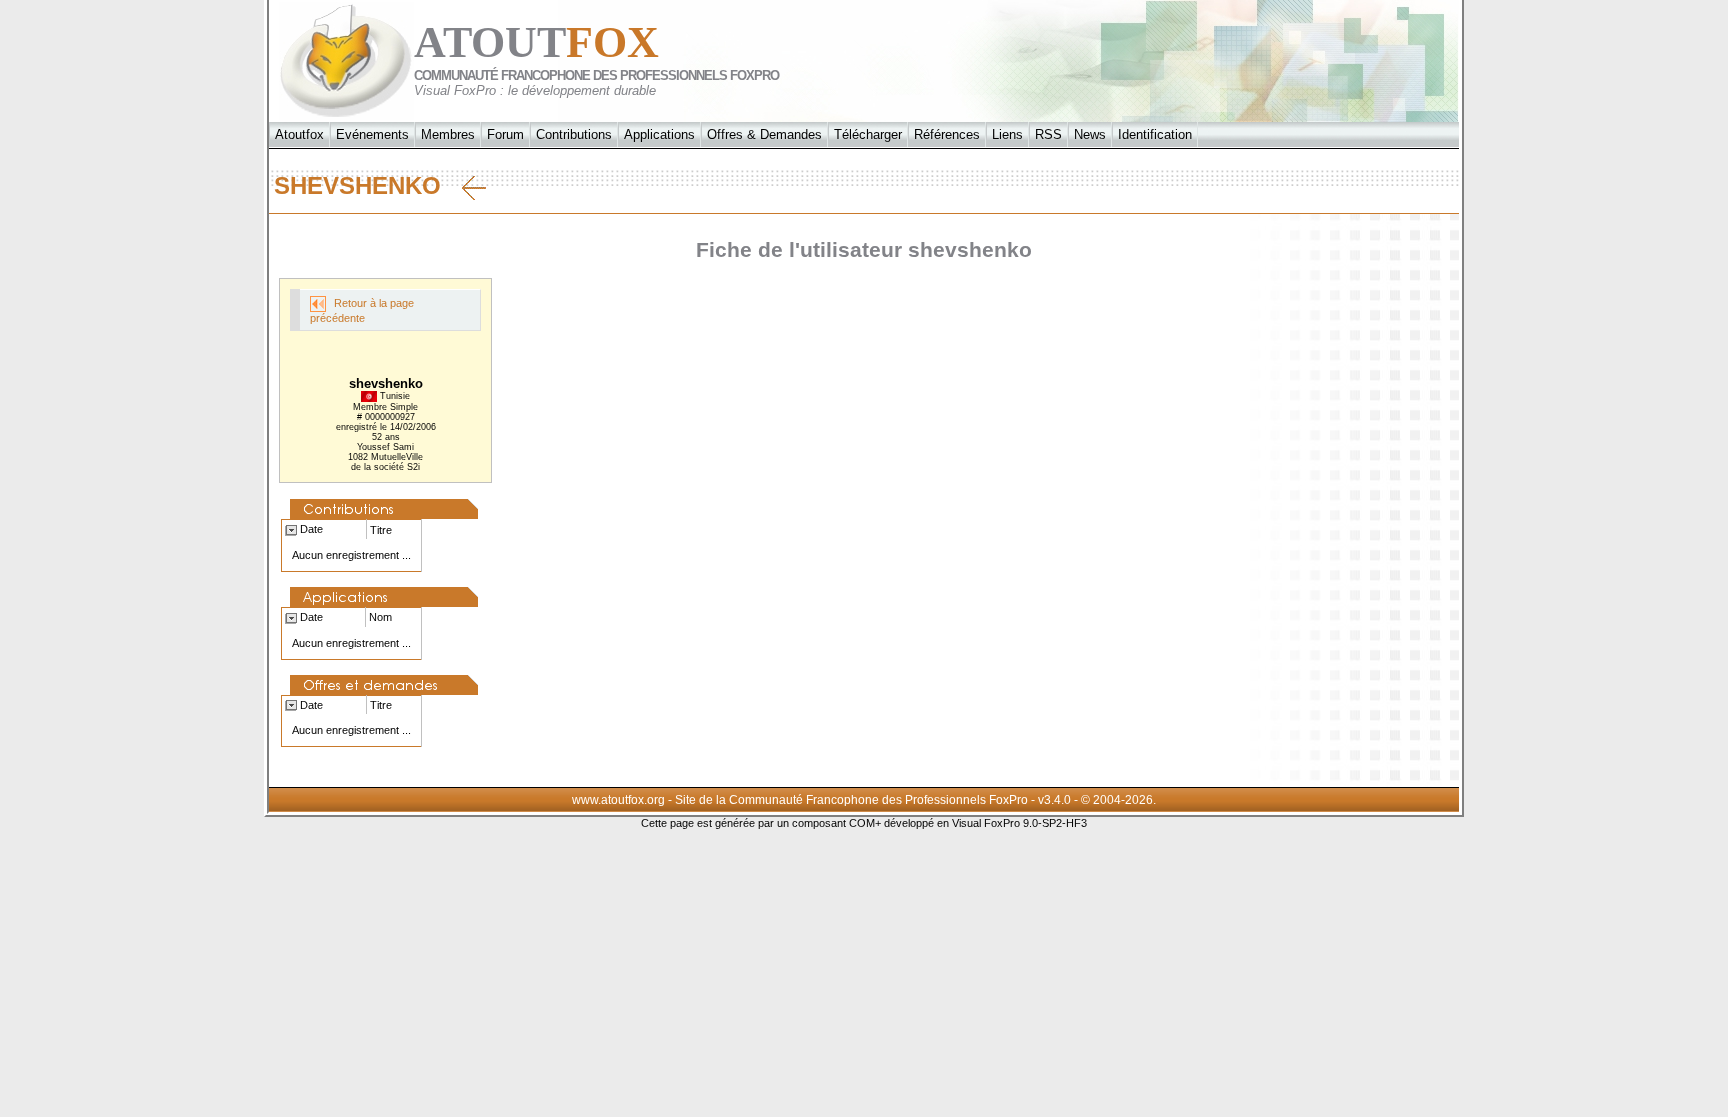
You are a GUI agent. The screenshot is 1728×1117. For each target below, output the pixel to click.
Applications (659, 134)
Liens (1007, 134)
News (1090, 134)
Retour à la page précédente (362, 310)
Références (947, 134)
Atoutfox (299, 134)
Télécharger (868, 134)
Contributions (574, 134)
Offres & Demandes (764, 134)
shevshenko (368, 185)
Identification (1155, 134)
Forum (505, 134)
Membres (448, 134)
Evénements (372, 134)
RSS (1048, 134)
